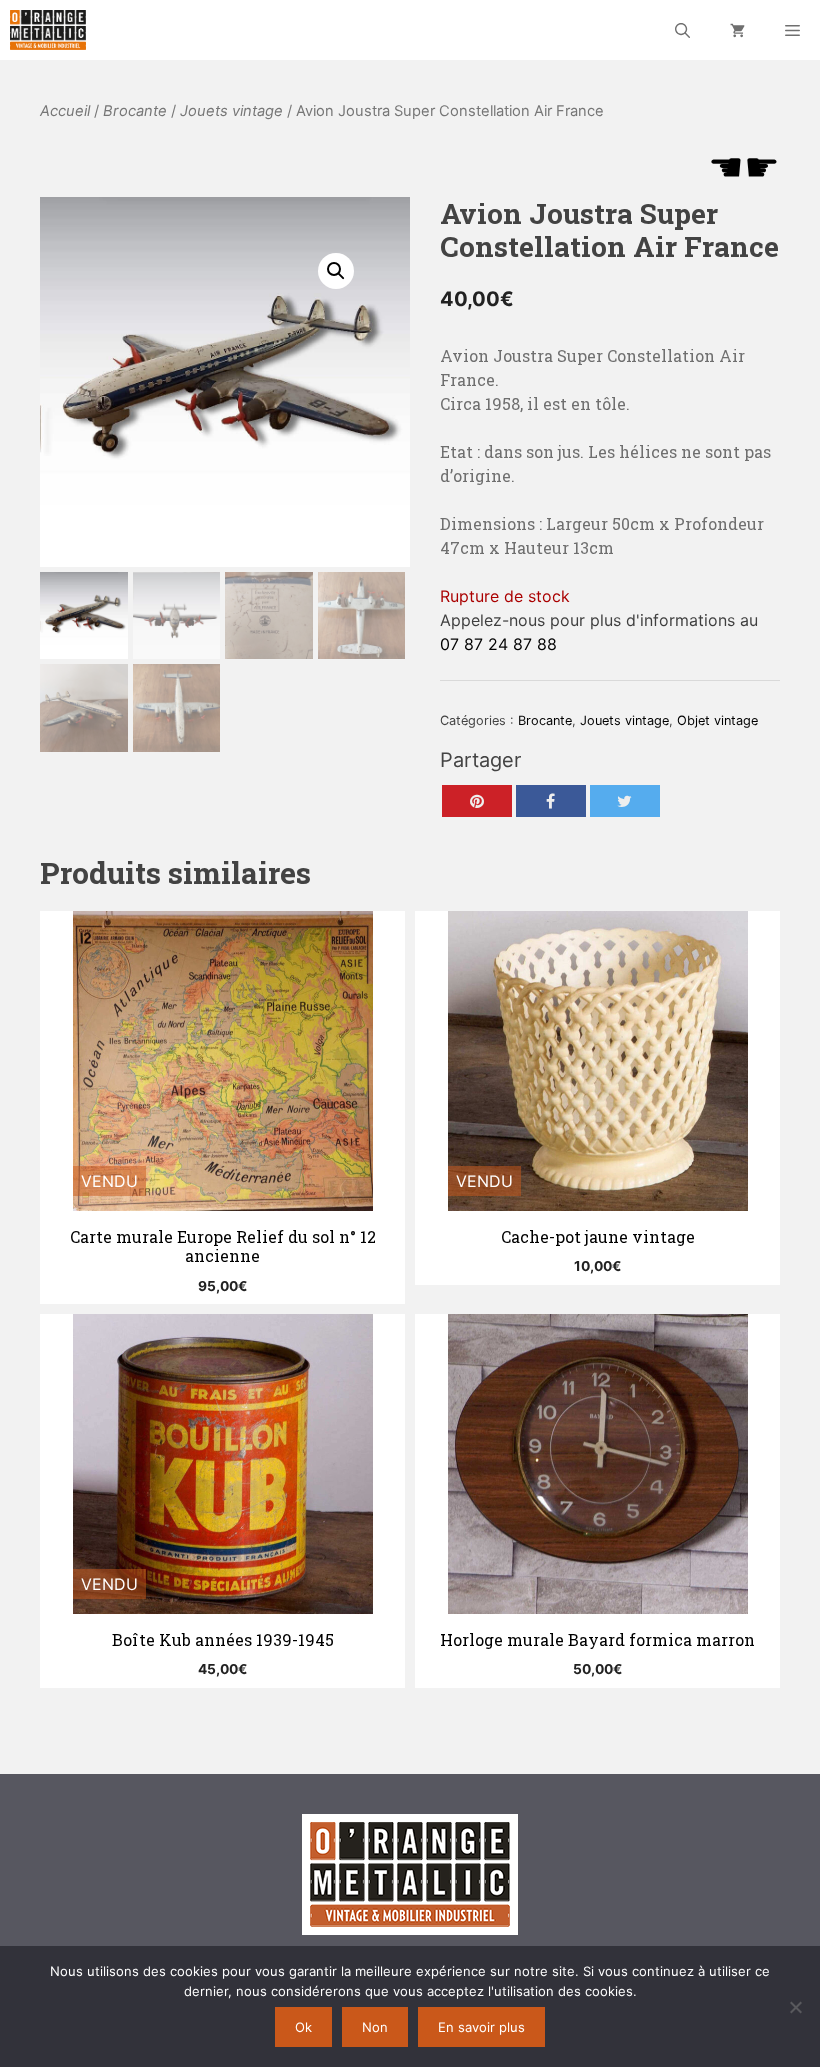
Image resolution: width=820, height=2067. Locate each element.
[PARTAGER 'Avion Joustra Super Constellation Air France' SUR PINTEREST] (477, 801)
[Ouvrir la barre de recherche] (682, 30)
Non (375, 2027)
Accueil (65, 111)
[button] (336, 271)
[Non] (795, 2007)
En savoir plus (481, 2027)
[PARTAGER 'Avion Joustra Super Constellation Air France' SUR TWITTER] (625, 801)
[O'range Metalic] (48, 30)
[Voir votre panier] (737, 30)
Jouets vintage (231, 111)
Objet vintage (717, 720)
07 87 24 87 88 (498, 644)
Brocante (135, 111)
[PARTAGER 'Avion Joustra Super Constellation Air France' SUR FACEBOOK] (551, 801)
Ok (303, 2027)
